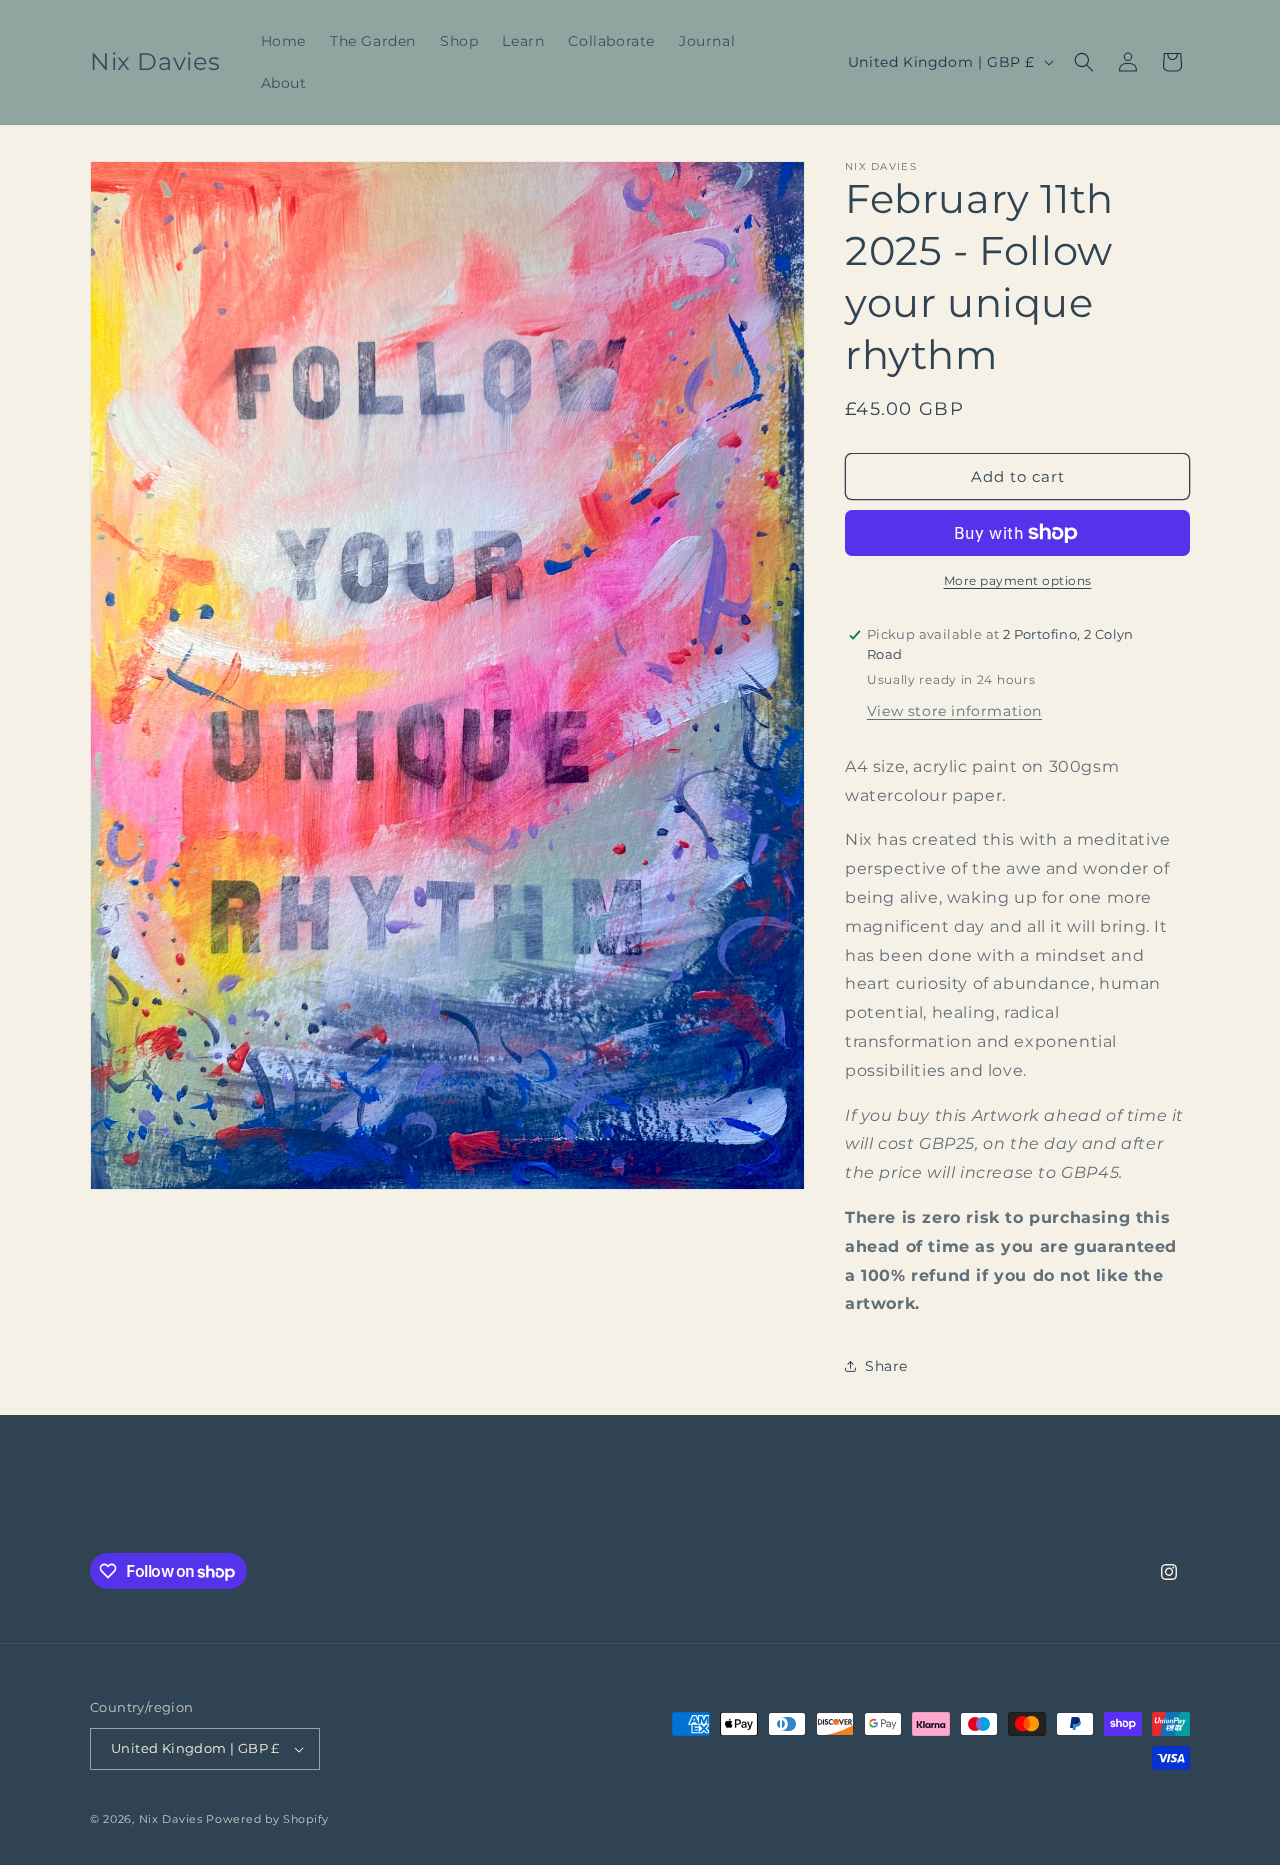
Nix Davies (173, 1819)
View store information (954, 711)
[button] (1084, 62)
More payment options (1018, 580)
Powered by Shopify (267, 1819)
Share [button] (886, 1366)
